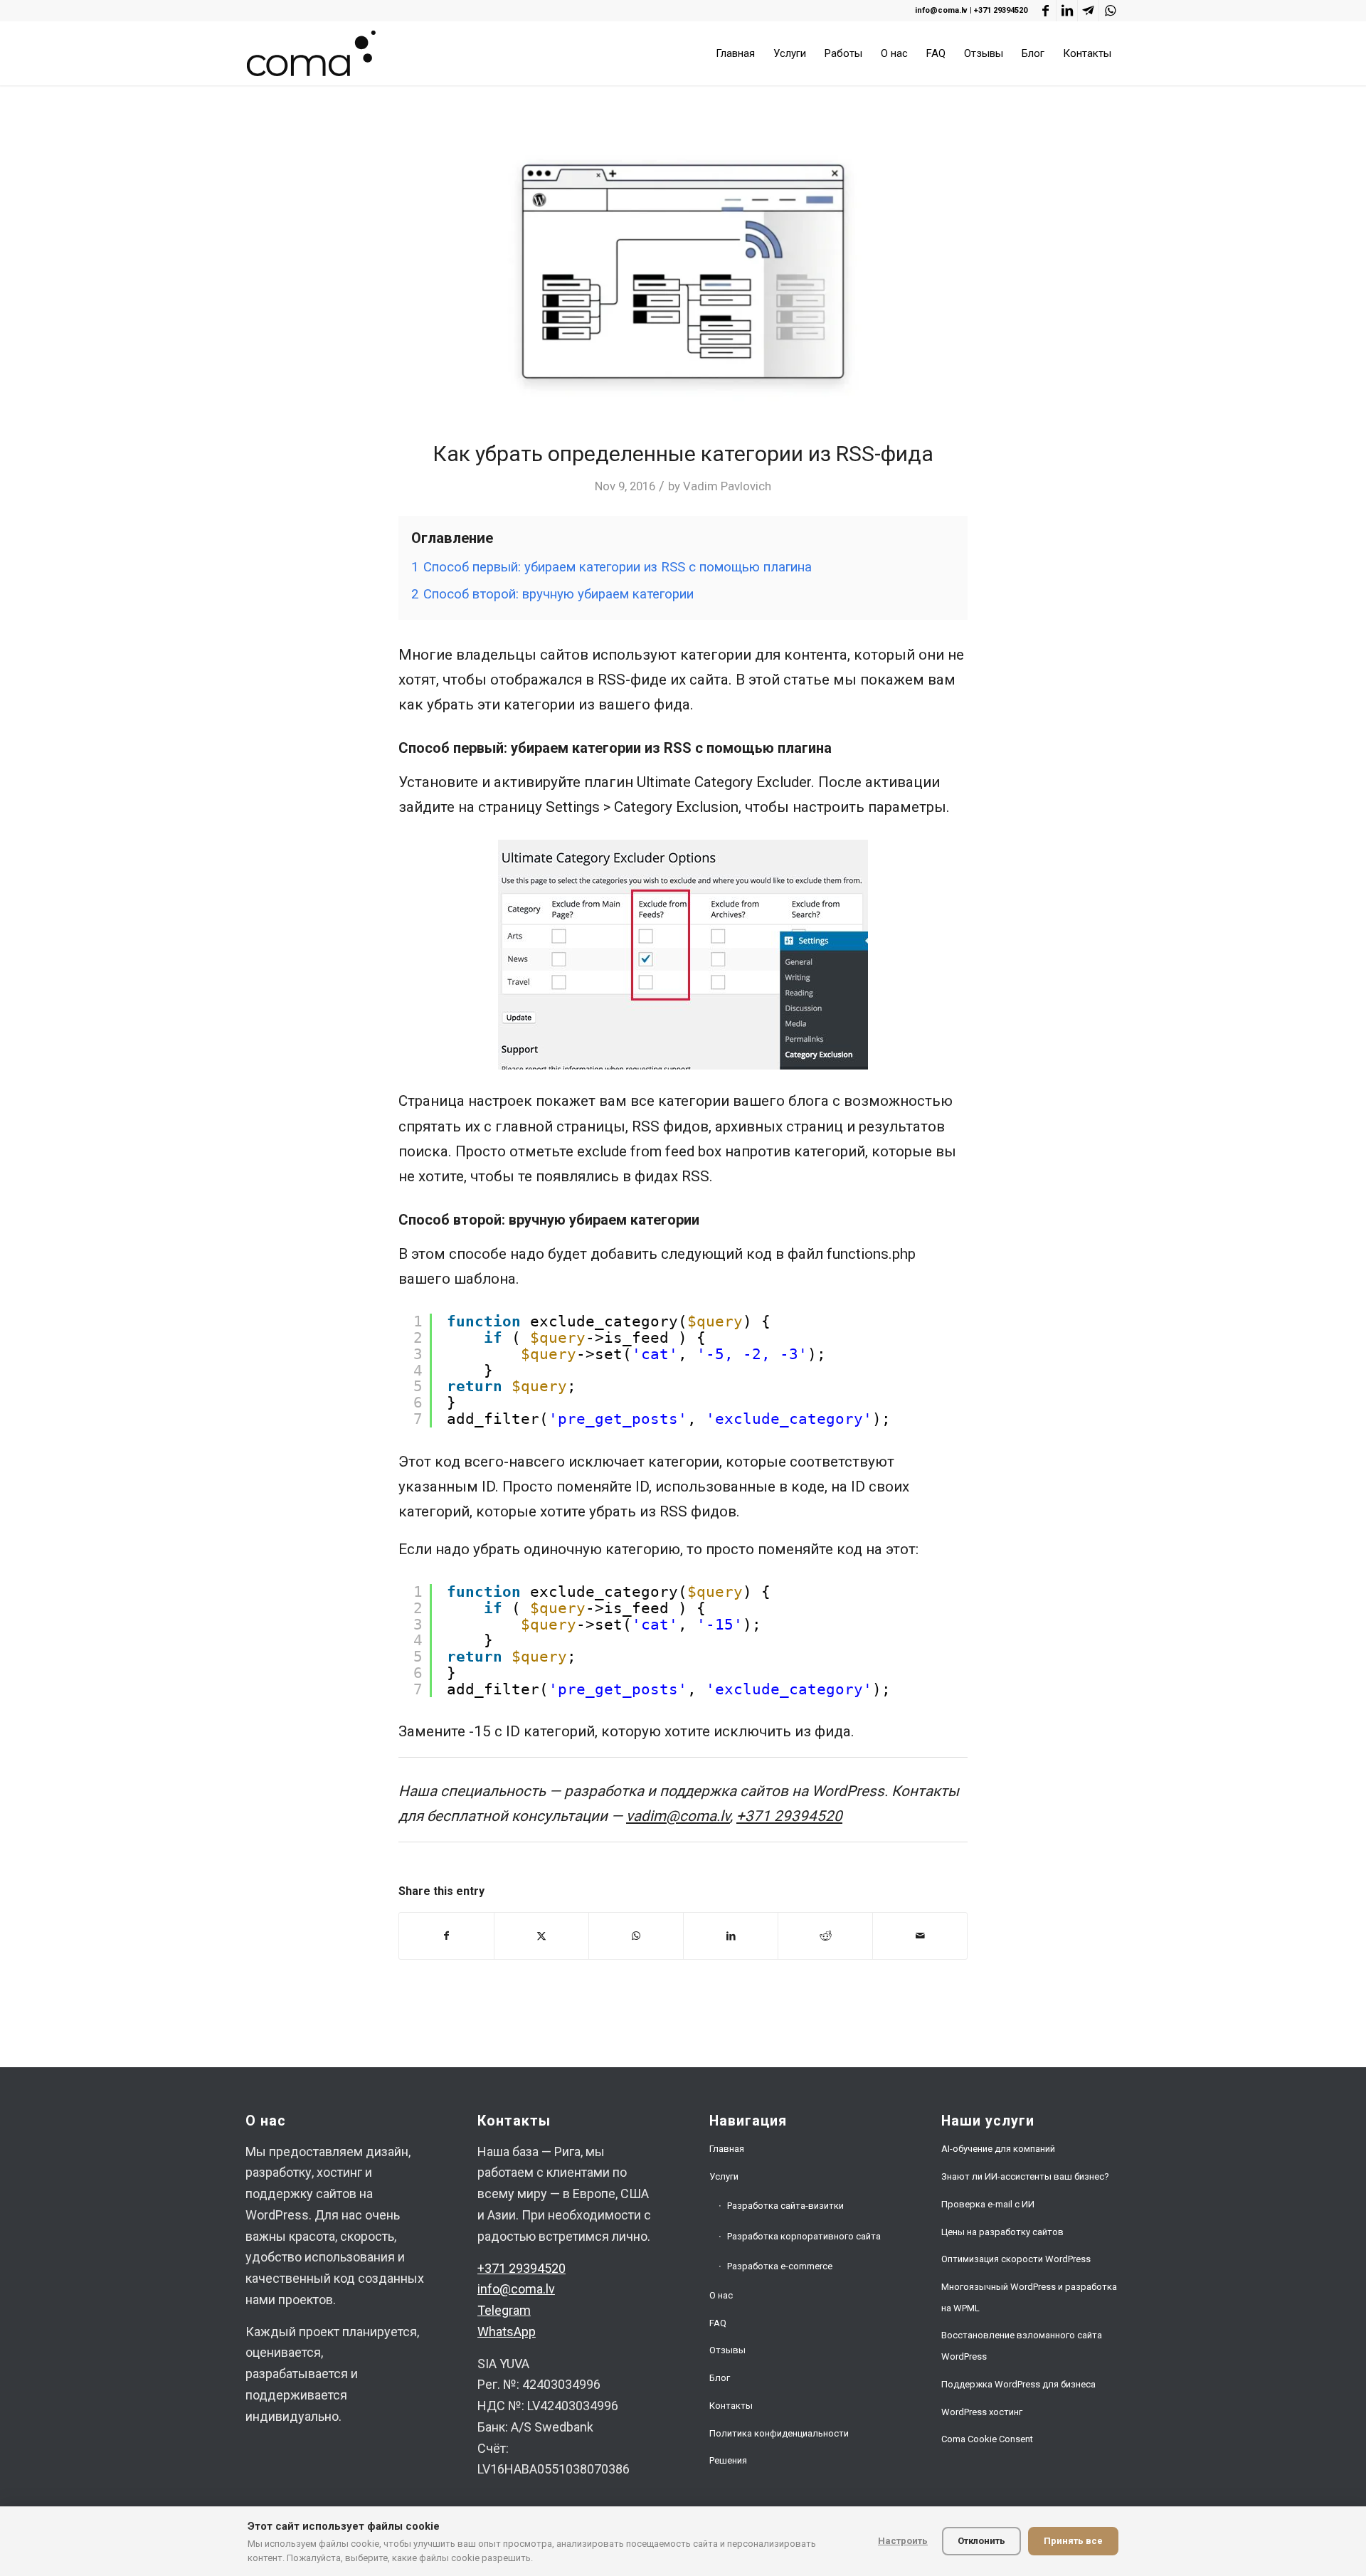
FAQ (718, 2323)
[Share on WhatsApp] (636, 1936)
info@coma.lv (941, 10)
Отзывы (727, 2350)
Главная (727, 2149)
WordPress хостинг (982, 2412)
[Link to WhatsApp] (1110, 11)
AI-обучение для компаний (998, 2149)
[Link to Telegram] (1088, 11)
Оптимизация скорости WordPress (1016, 2259)
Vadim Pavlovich (727, 486)
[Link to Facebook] (1045, 11)
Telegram (504, 2310)
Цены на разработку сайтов (1002, 2232)
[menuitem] (735, 53)
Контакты (731, 2406)
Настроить (903, 2541)
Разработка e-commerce (780, 2266)
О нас (721, 2295)
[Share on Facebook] (446, 1936)
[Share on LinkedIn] (731, 1936)
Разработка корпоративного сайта (804, 2236)
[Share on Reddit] (825, 1936)
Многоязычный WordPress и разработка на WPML (1029, 2297)
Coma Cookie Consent (987, 2439)
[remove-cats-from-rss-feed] (683, 271)
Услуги (724, 2176)
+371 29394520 (1001, 10)
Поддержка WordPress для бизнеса (1018, 2384)
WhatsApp (507, 2332)
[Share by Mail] (920, 1936)
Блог (720, 2378)
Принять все (1073, 2541)
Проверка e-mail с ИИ (988, 2204)
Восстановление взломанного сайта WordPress (1022, 2346)
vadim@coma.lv (678, 1816)
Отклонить (981, 2541)
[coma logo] (311, 53)
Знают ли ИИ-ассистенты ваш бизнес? (1025, 2176)
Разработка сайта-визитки (785, 2206)
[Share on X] (541, 1936)
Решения (728, 2460)
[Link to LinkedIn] (1067, 11)
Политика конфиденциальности (779, 2433)
